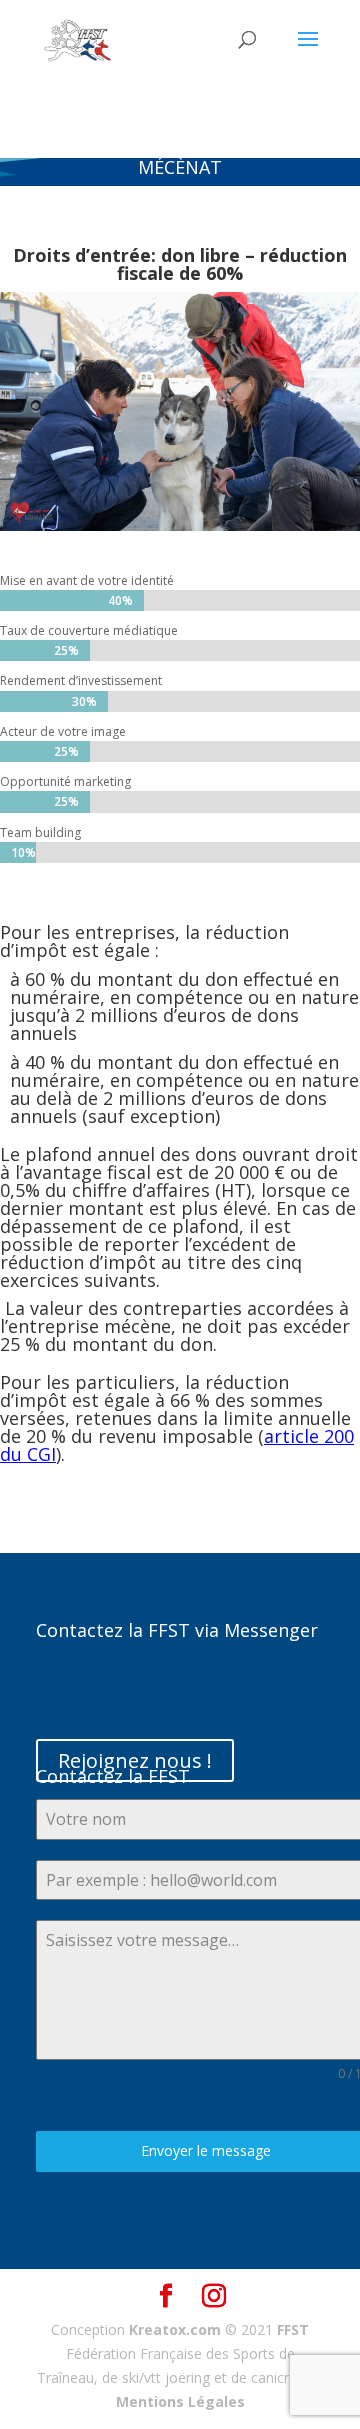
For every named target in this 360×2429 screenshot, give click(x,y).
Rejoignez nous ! (135, 1760)
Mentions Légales (180, 2401)
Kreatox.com (175, 2329)
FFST (293, 2329)
